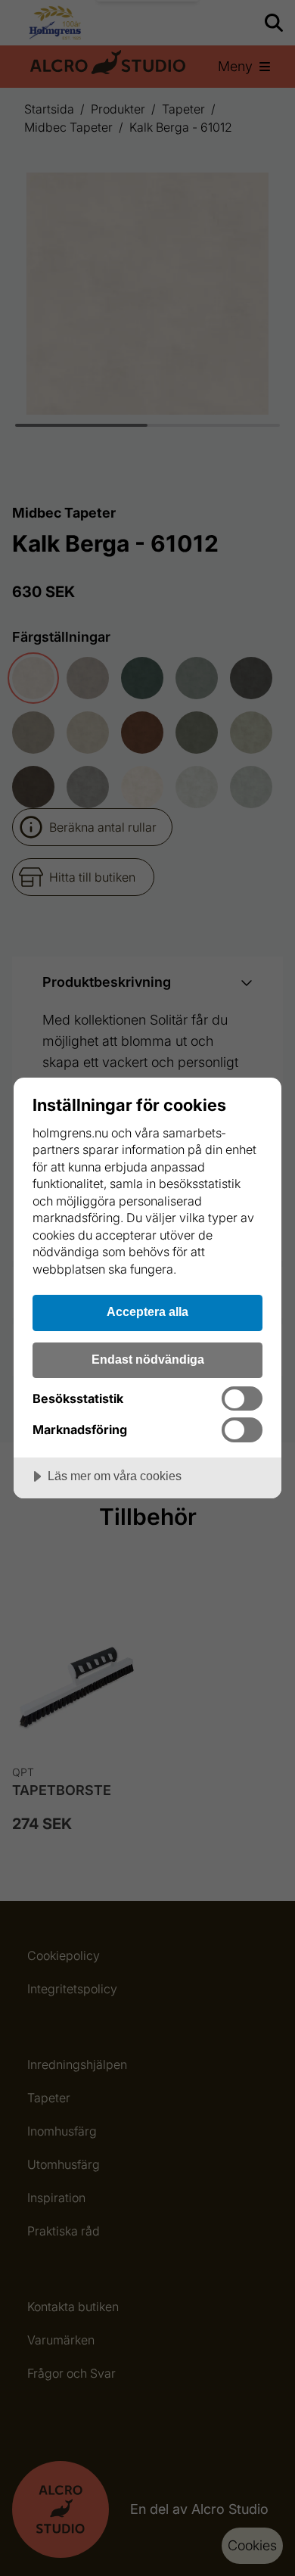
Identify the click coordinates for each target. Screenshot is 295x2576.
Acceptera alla (147, 1311)
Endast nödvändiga (148, 1359)
